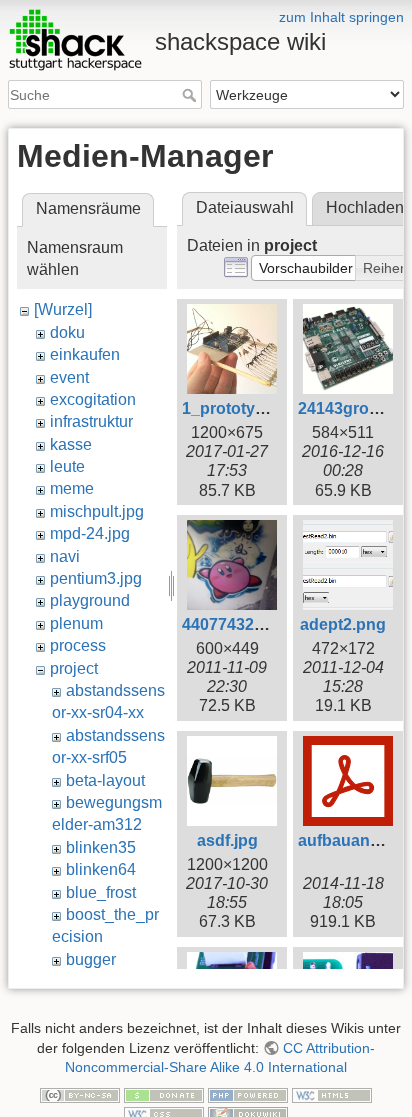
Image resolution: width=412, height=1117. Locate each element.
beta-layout (105, 780)
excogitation (93, 399)
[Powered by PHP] (248, 1094)
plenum (76, 623)
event (69, 377)
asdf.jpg (227, 840)
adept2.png (343, 624)
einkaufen (85, 354)
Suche (191, 95)
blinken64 (101, 869)
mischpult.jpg (97, 511)
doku (67, 332)
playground (90, 600)
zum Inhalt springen (341, 17)
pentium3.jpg (96, 578)
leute (67, 466)
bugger (91, 959)
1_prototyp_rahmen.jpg (271, 408)
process (78, 645)
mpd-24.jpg (90, 533)
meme (72, 488)
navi (65, 556)
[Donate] (164, 1094)
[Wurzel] (63, 309)
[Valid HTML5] (332, 1094)
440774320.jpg (236, 624)
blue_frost (101, 892)
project (74, 668)
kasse (71, 444)
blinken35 (101, 847)
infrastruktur (91, 421)
